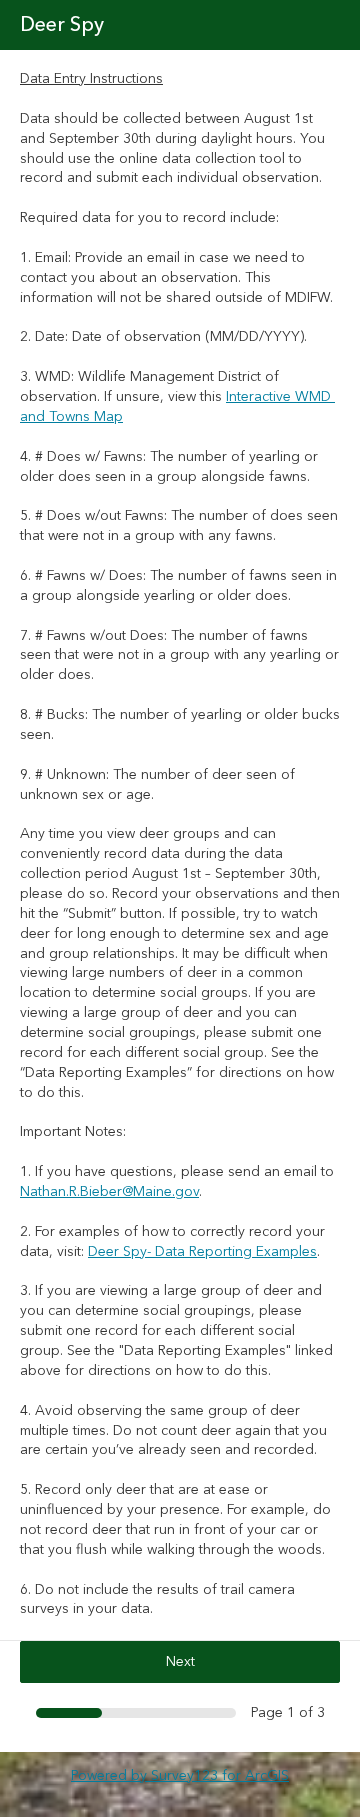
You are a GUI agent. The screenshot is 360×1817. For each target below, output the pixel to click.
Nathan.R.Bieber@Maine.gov (109, 1192)
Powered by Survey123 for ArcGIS (180, 1776)
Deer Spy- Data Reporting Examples (202, 1252)
